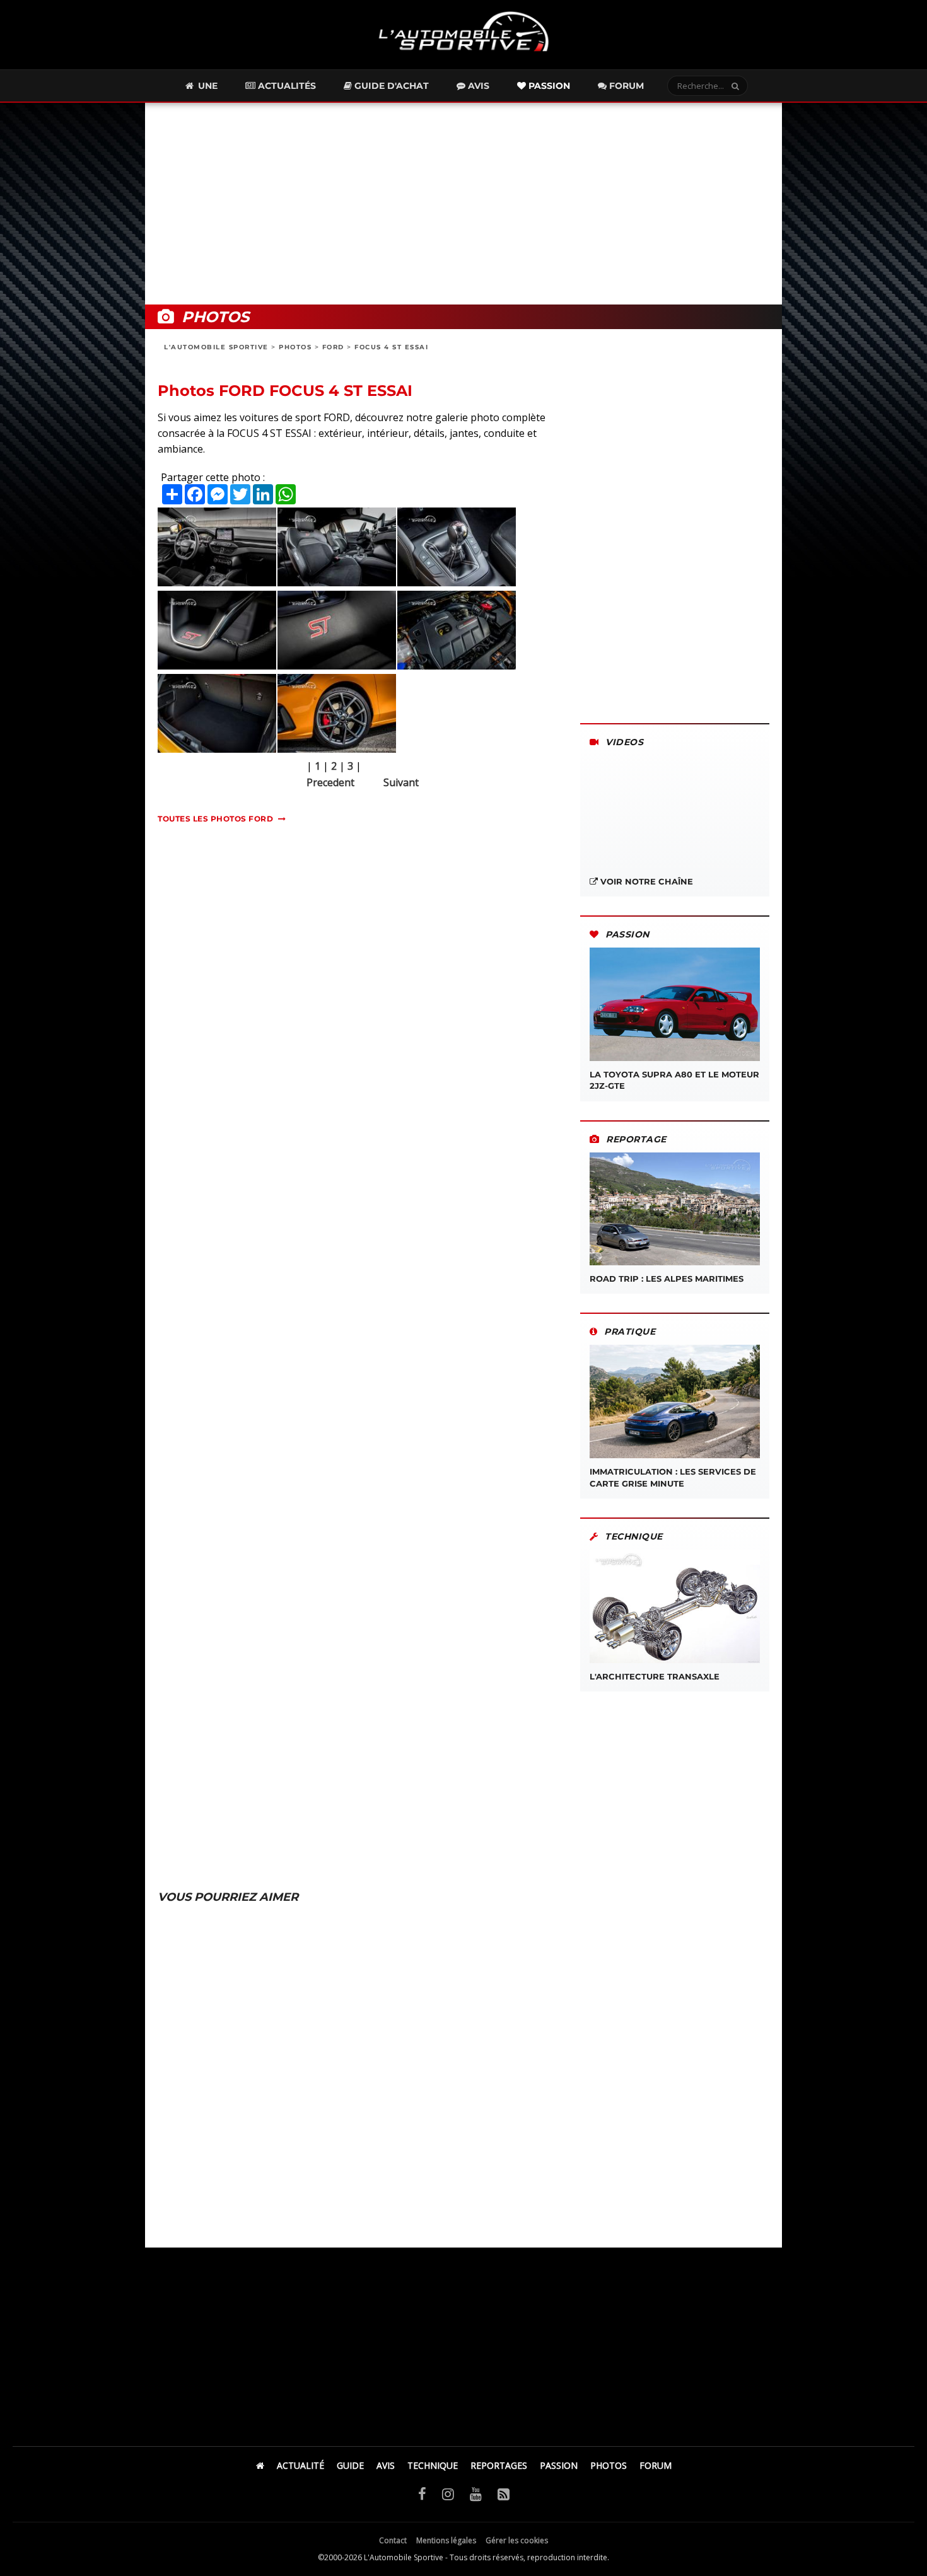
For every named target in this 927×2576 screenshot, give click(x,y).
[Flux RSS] (504, 2493)
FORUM (656, 2465)
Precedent (330, 782)
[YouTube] (476, 2493)
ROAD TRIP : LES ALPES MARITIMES (667, 1279)
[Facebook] (422, 2493)
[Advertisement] (463, 204)
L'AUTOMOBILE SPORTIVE (216, 347)
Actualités (286, 86)
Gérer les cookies (517, 2540)
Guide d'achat (390, 86)
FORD (333, 347)
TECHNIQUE (433, 2465)
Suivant (401, 782)
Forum (625, 86)
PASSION (559, 2465)
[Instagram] (448, 2493)
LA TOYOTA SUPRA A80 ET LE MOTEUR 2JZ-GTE (674, 1080)
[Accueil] (260, 2465)
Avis (477, 86)
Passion (548, 86)
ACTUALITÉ (300, 2465)
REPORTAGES (499, 2465)
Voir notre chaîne (645, 881)
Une (207, 86)
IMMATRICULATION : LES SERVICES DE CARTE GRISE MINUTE (673, 1477)
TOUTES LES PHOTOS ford (215, 819)
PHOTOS (295, 347)
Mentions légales (446, 2540)
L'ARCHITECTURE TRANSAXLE (655, 1676)
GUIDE (350, 2465)
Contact (393, 2540)
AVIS (386, 2465)
